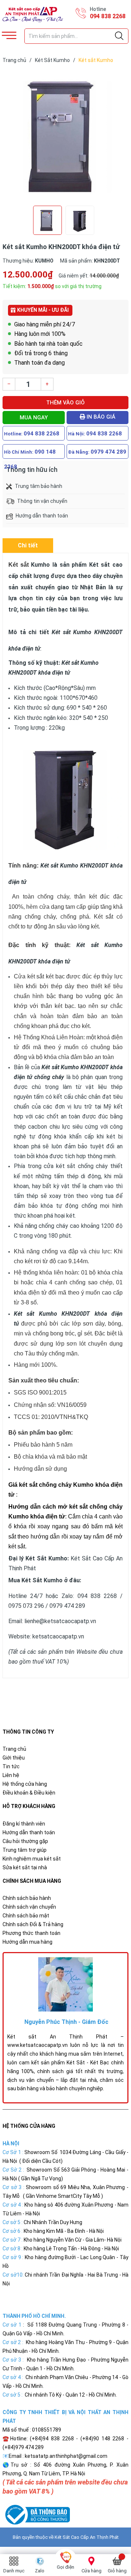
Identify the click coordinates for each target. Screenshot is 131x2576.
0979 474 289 (108, 452)
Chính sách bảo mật (26, 1916)
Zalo (40, 2571)
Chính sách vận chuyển (29, 1907)
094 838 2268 (108, 16)
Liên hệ (11, 1775)
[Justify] (119, 36)
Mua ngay (34, 418)
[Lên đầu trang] (107, 2538)
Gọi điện (65, 2567)
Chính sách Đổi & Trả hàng (33, 1924)
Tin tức (11, 1766)
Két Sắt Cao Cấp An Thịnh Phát (87, 2537)
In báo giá (100, 417)
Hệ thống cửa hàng (25, 1784)
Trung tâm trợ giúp (25, 1850)
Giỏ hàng (117, 2571)
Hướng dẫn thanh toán (29, 1832)
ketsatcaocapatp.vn (58, 1636)
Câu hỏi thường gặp (25, 1841)
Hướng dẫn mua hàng (27, 1942)
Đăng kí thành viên (24, 1824)
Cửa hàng (92, 2571)
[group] (65, 136)
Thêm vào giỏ (65, 403)
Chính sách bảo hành (27, 1898)
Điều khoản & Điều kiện (29, 1793)
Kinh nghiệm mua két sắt (32, 1859)
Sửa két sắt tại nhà (25, 1867)
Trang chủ (14, 1749)
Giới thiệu (14, 1758)
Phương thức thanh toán (31, 1933)
